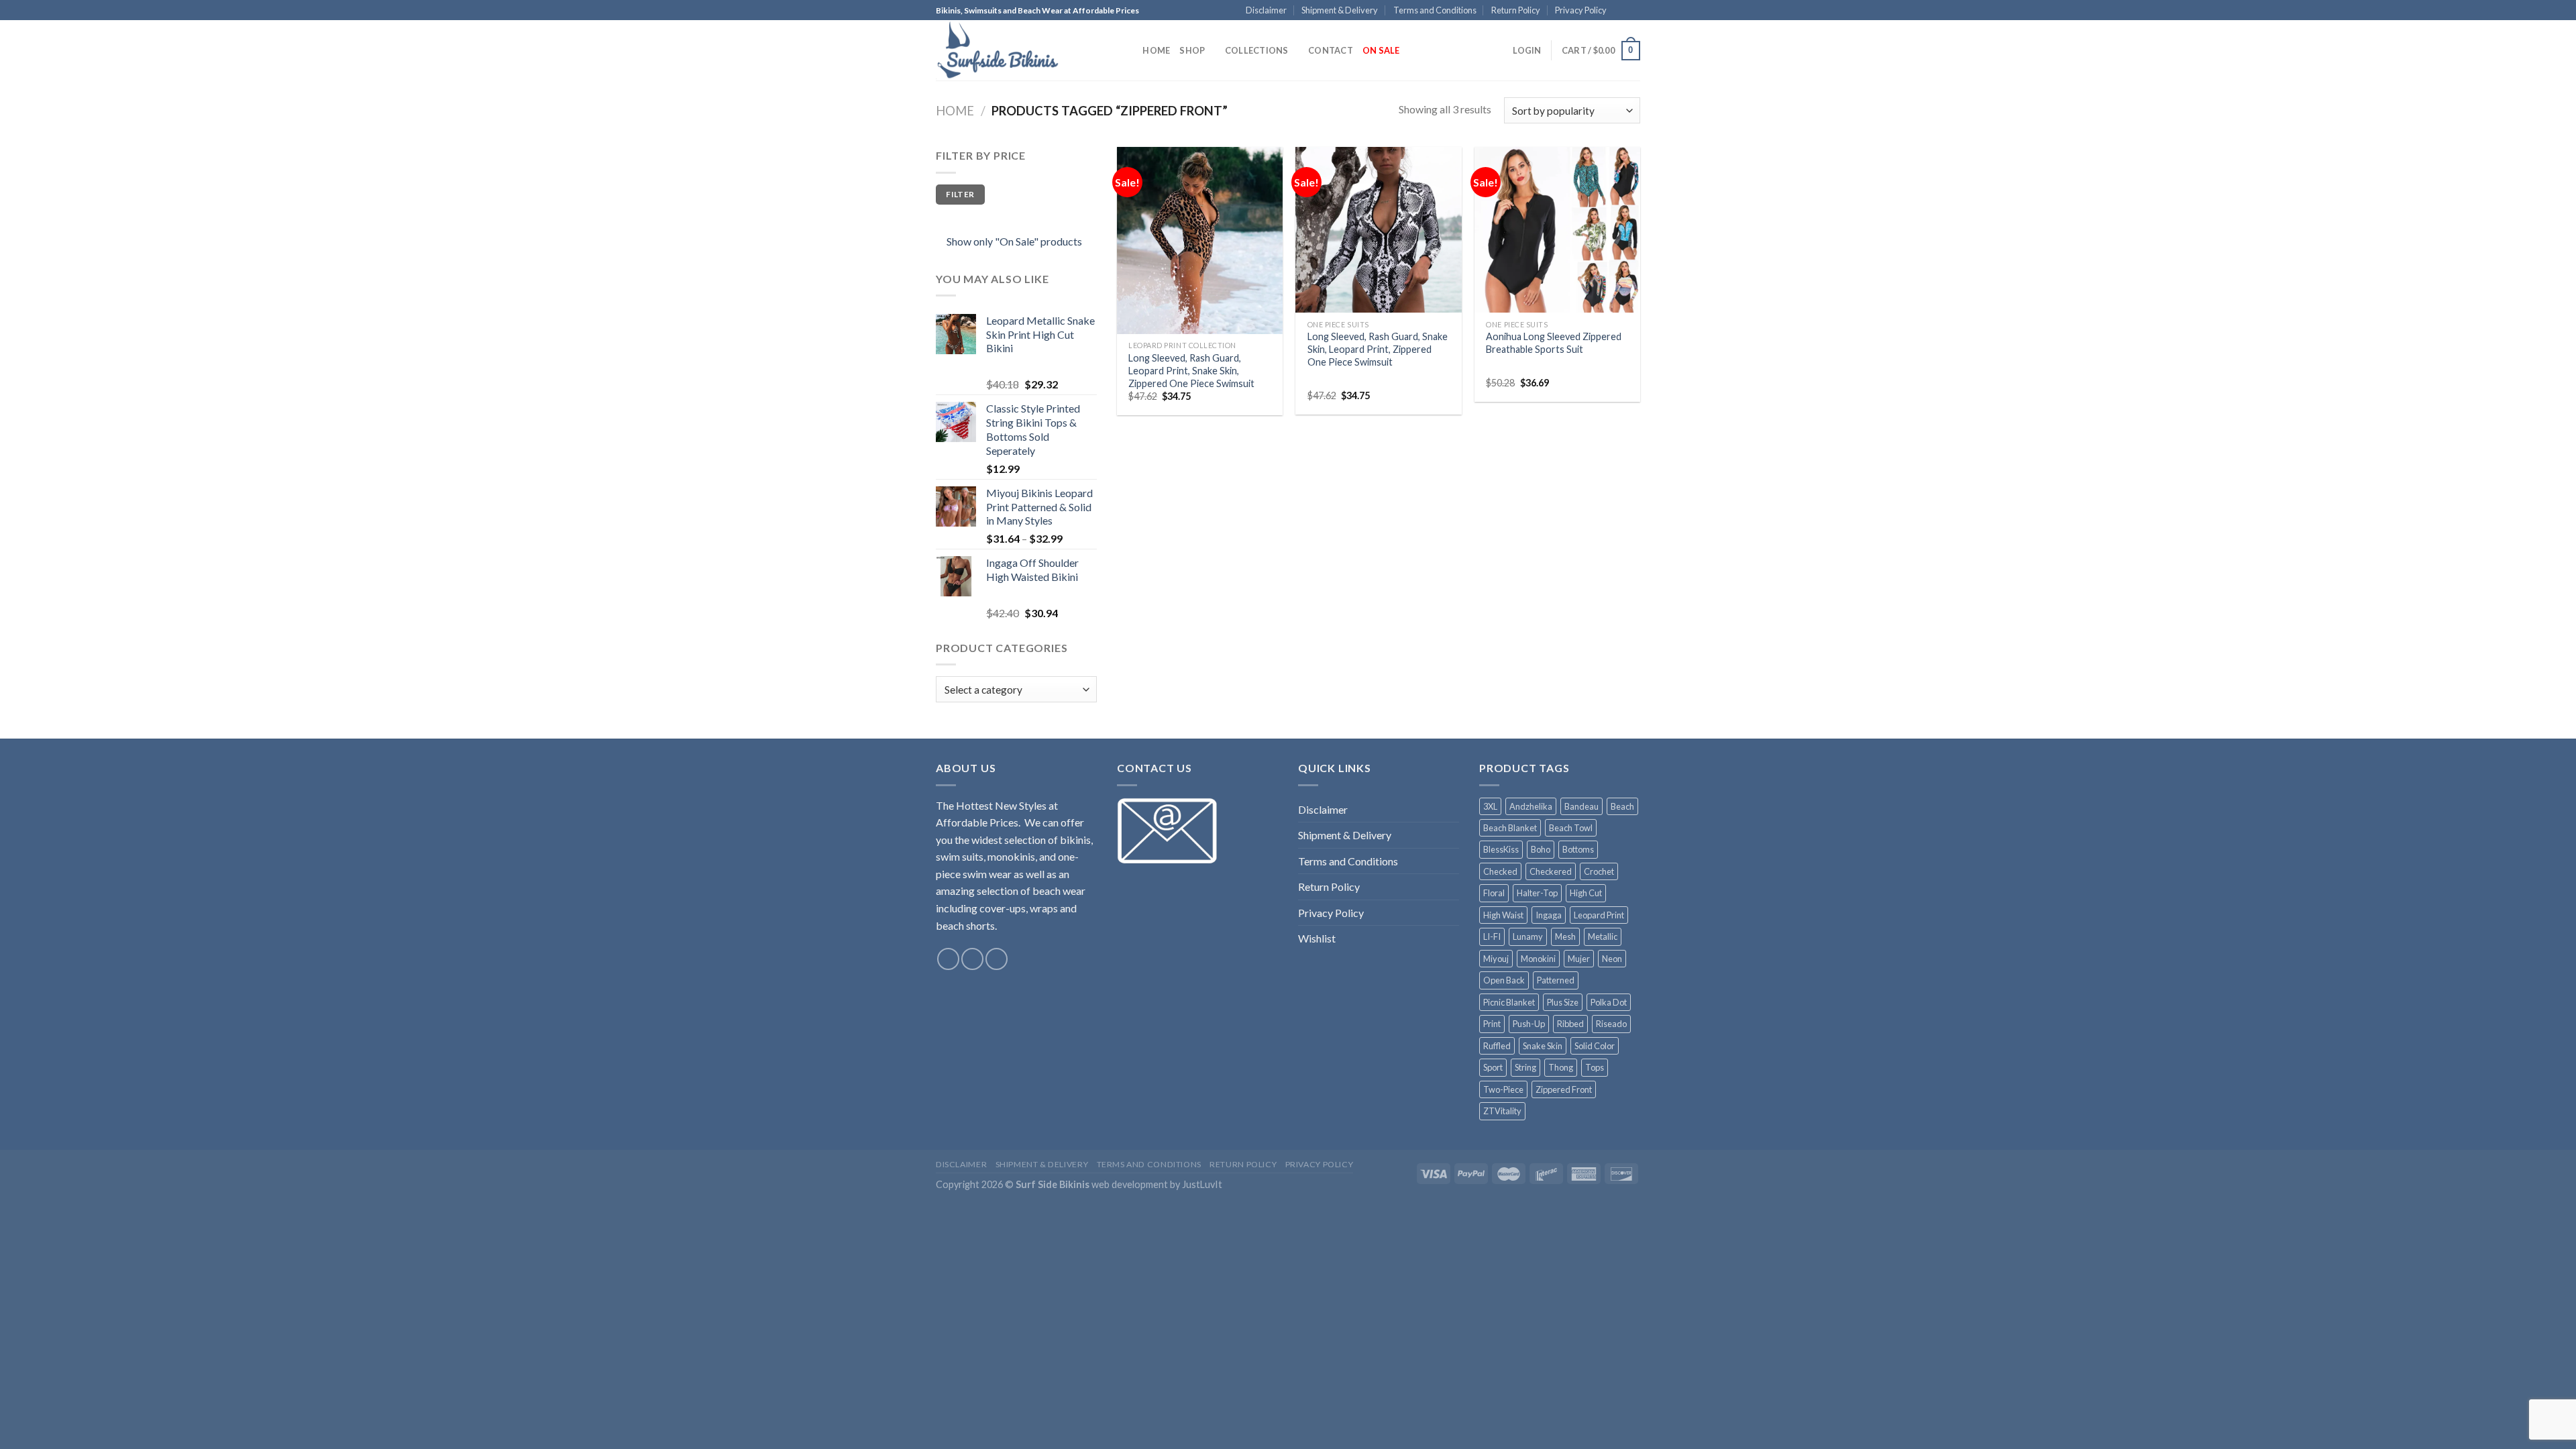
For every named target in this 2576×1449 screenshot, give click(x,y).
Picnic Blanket (1509, 1002)
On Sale (1381, 50)
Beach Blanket (1510, 828)
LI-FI (1492, 936)
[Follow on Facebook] (1621, 11)
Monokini (1538, 959)
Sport (1493, 1067)
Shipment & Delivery (1340, 10)
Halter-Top (1537, 893)
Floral (1494, 893)
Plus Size (1563, 1002)
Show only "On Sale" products (1014, 241)
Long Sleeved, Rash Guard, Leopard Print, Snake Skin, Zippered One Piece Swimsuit (1191, 370)
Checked (1500, 871)
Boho (1541, 849)
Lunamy (1528, 936)
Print (1492, 1024)
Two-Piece (1503, 1089)
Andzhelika (1531, 806)
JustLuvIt (1202, 1184)
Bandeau (1581, 806)
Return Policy (1516, 10)
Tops (1595, 1067)
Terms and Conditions (1435, 10)
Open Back (1504, 980)
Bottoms (1578, 849)
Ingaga (1549, 915)
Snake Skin (1543, 1046)
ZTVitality (1502, 1111)
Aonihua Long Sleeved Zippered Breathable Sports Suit (1554, 343)
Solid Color (1595, 1046)
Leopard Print (1599, 915)
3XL (1490, 806)
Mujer (1579, 959)
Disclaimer (1266, 10)
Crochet (1599, 871)
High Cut (1586, 893)
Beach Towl (1571, 828)
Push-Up (1529, 1024)
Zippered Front (1564, 1089)
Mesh (1565, 936)
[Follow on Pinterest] (1633, 11)
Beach (1622, 806)
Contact (1331, 50)
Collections (1257, 50)
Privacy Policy (1581, 10)
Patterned (1556, 980)
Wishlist (1317, 938)
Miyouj (1496, 959)
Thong (1561, 1067)
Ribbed (1570, 1024)
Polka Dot (1609, 1002)
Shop (1192, 50)
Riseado (1611, 1024)
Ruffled (1497, 1046)
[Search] (1128, 50)
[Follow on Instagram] (972, 959)
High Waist (1503, 915)
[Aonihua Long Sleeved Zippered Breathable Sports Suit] (1557, 230)
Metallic (1603, 936)
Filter (960, 194)
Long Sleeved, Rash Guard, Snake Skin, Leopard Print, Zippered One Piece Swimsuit (1378, 349)
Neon (1612, 959)
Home (1156, 50)
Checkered (1551, 871)
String (1525, 1067)
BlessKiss (1501, 849)
